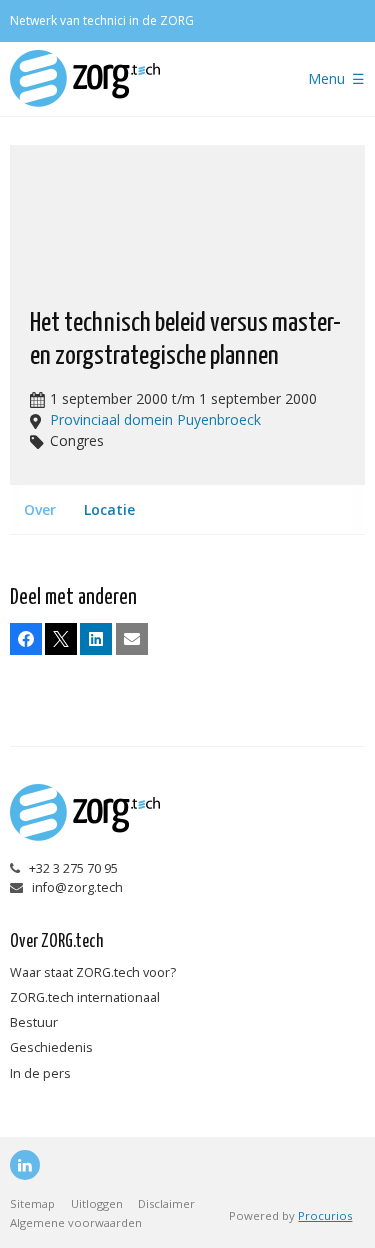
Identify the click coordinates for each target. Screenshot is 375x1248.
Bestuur (34, 1022)
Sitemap (32, 1203)
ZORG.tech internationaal (85, 997)
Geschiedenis (51, 1047)
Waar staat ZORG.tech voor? (93, 972)
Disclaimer (166, 1203)
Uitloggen (97, 1203)
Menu (326, 78)
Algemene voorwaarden (76, 1222)
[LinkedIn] (25, 1165)
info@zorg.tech (77, 887)
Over (40, 509)
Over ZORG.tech (56, 942)
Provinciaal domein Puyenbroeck (155, 419)
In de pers (40, 1073)
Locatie (109, 509)
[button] (26, 639)
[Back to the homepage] (138, 78)
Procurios (325, 1215)
